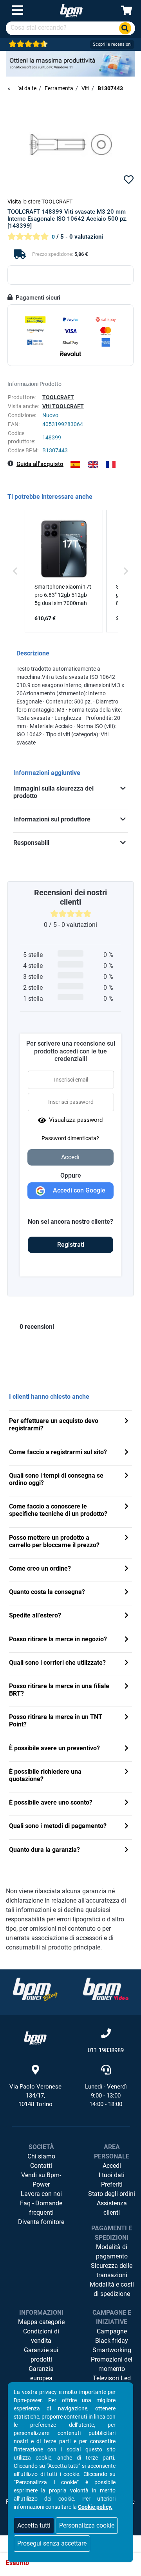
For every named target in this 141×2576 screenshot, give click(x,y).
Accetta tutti (34, 2525)
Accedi (112, 2166)
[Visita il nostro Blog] (35, 1989)
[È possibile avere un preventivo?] (127, 1749)
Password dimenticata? (70, 1138)
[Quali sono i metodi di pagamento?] (127, 1827)
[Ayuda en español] (75, 465)
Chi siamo (41, 2156)
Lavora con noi (41, 2194)
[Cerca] (125, 28)
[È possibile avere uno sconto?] (127, 1803)
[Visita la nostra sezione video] (106, 1989)
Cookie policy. (95, 2507)
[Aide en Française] (111, 465)
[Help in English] (93, 465)
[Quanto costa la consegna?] (127, 1593)
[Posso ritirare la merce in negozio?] (127, 1640)
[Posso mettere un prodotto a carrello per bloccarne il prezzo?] (127, 1538)
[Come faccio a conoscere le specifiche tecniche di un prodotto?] (127, 1507)
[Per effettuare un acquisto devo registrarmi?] (127, 1422)
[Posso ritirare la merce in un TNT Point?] (127, 1718)
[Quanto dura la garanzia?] (127, 1850)
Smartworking (112, 2350)
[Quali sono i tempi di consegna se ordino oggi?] (127, 1476)
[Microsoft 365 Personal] (70, 63)
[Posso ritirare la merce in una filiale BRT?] (127, 1687)
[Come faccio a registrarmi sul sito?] (127, 1453)
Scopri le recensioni (112, 44)
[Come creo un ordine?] (127, 1569)
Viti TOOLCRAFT (63, 406)
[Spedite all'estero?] (127, 1616)
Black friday (112, 2341)
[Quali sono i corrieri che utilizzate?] (127, 1663)
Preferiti (112, 2184)
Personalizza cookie (87, 2525)
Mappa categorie (41, 2322)
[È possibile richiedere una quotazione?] (127, 1772)
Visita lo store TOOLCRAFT (40, 202)
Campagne (112, 2331)
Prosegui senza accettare (52, 2543)
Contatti (41, 2166)
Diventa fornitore (41, 2222)
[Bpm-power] (71, 10)
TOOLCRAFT (58, 397)
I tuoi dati (112, 2175)
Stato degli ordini (112, 2194)
